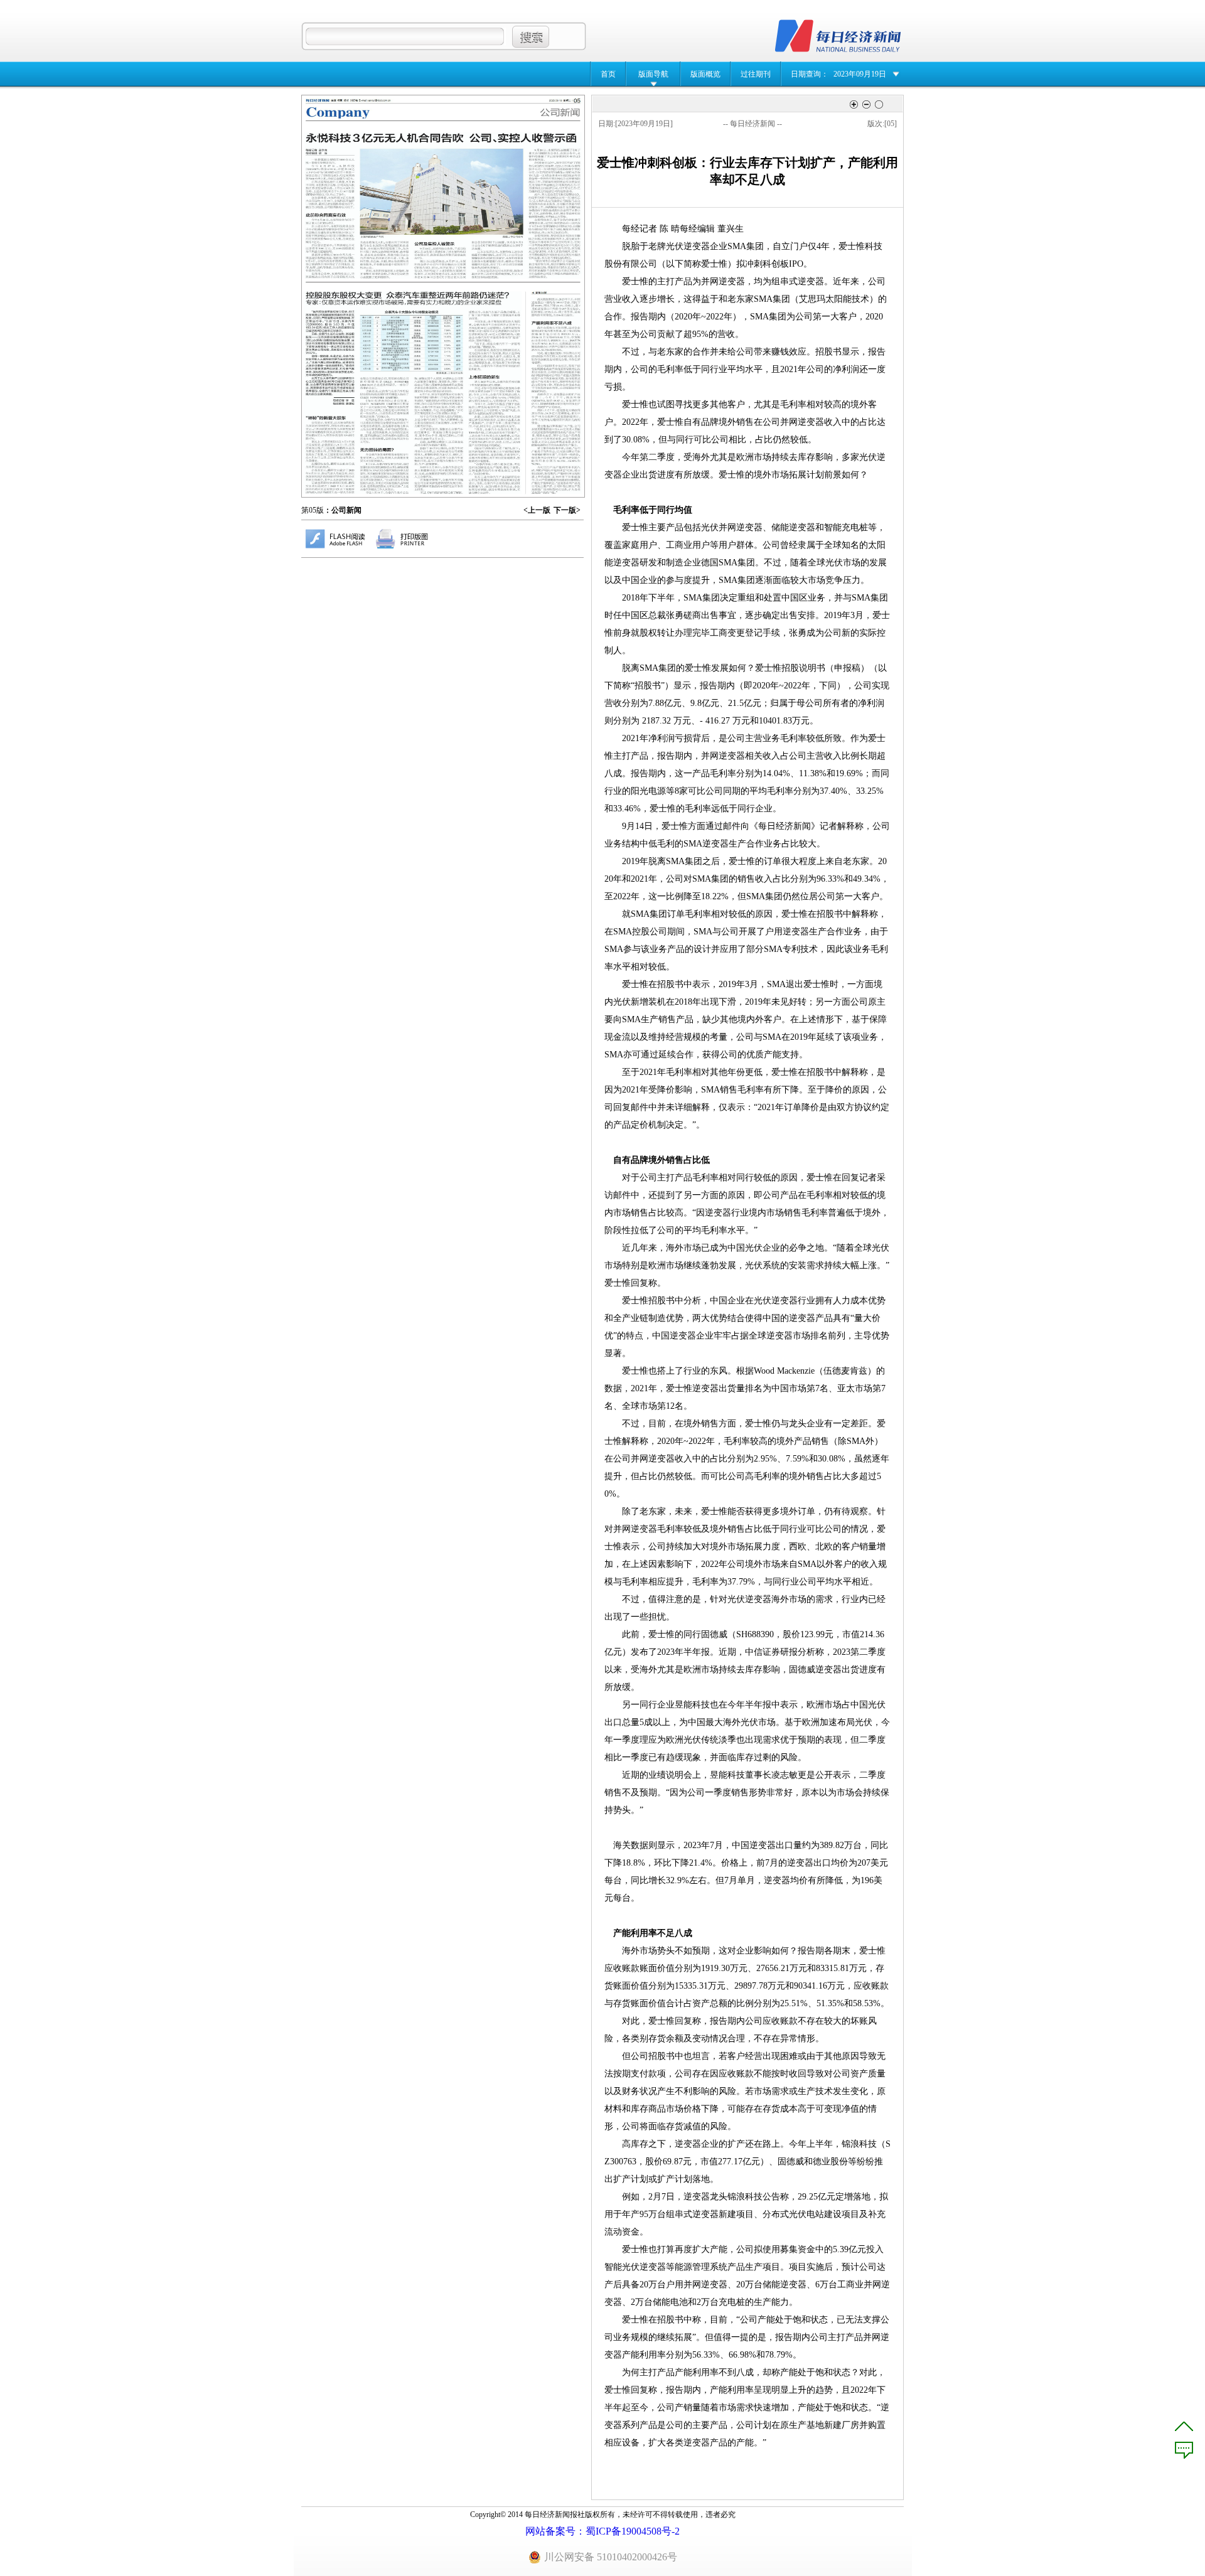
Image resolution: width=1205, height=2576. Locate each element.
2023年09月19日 (860, 74)
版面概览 (705, 74)
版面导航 (653, 74)
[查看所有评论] (1184, 2450)
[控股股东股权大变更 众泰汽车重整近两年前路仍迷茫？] (412, 393)
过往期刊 (756, 74)
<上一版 (537, 510)
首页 (608, 74)
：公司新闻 (343, 510)
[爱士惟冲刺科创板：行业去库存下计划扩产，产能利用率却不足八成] (556, 396)
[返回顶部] (1184, 2426)
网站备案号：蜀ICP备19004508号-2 (602, 2531)
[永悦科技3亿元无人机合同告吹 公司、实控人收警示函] (443, 206)
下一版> (567, 510)
